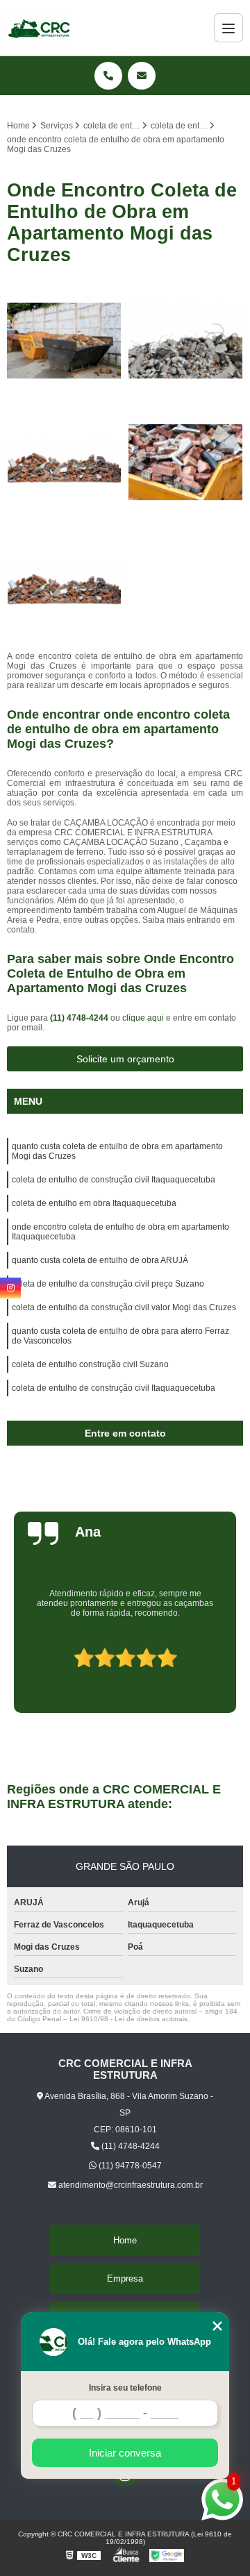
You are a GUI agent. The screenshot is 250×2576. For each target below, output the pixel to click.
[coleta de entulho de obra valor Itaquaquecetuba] (64, 462)
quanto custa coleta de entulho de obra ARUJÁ (100, 1260)
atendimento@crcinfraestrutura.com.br (130, 2185)
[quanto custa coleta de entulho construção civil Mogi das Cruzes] (186, 462)
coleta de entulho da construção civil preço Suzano (108, 1284)
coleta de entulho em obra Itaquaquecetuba (94, 1203)
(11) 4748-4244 (80, 1018)
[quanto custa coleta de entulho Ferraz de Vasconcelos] (186, 341)
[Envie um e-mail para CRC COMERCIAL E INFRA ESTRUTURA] (142, 76)
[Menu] (228, 28)
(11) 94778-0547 (129, 2166)
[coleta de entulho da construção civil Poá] (64, 584)
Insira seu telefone (125, 2388)
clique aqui (143, 1018)
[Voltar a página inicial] (40, 28)
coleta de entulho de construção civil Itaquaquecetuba (114, 1180)
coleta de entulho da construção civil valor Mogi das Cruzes (124, 1307)
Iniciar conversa (125, 2453)
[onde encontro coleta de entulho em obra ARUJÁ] (64, 341)
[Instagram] (10, 1288)
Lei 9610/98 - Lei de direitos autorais (128, 2019)
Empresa (125, 2278)
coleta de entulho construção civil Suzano (90, 1364)
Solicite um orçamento (125, 1059)
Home (125, 2240)
